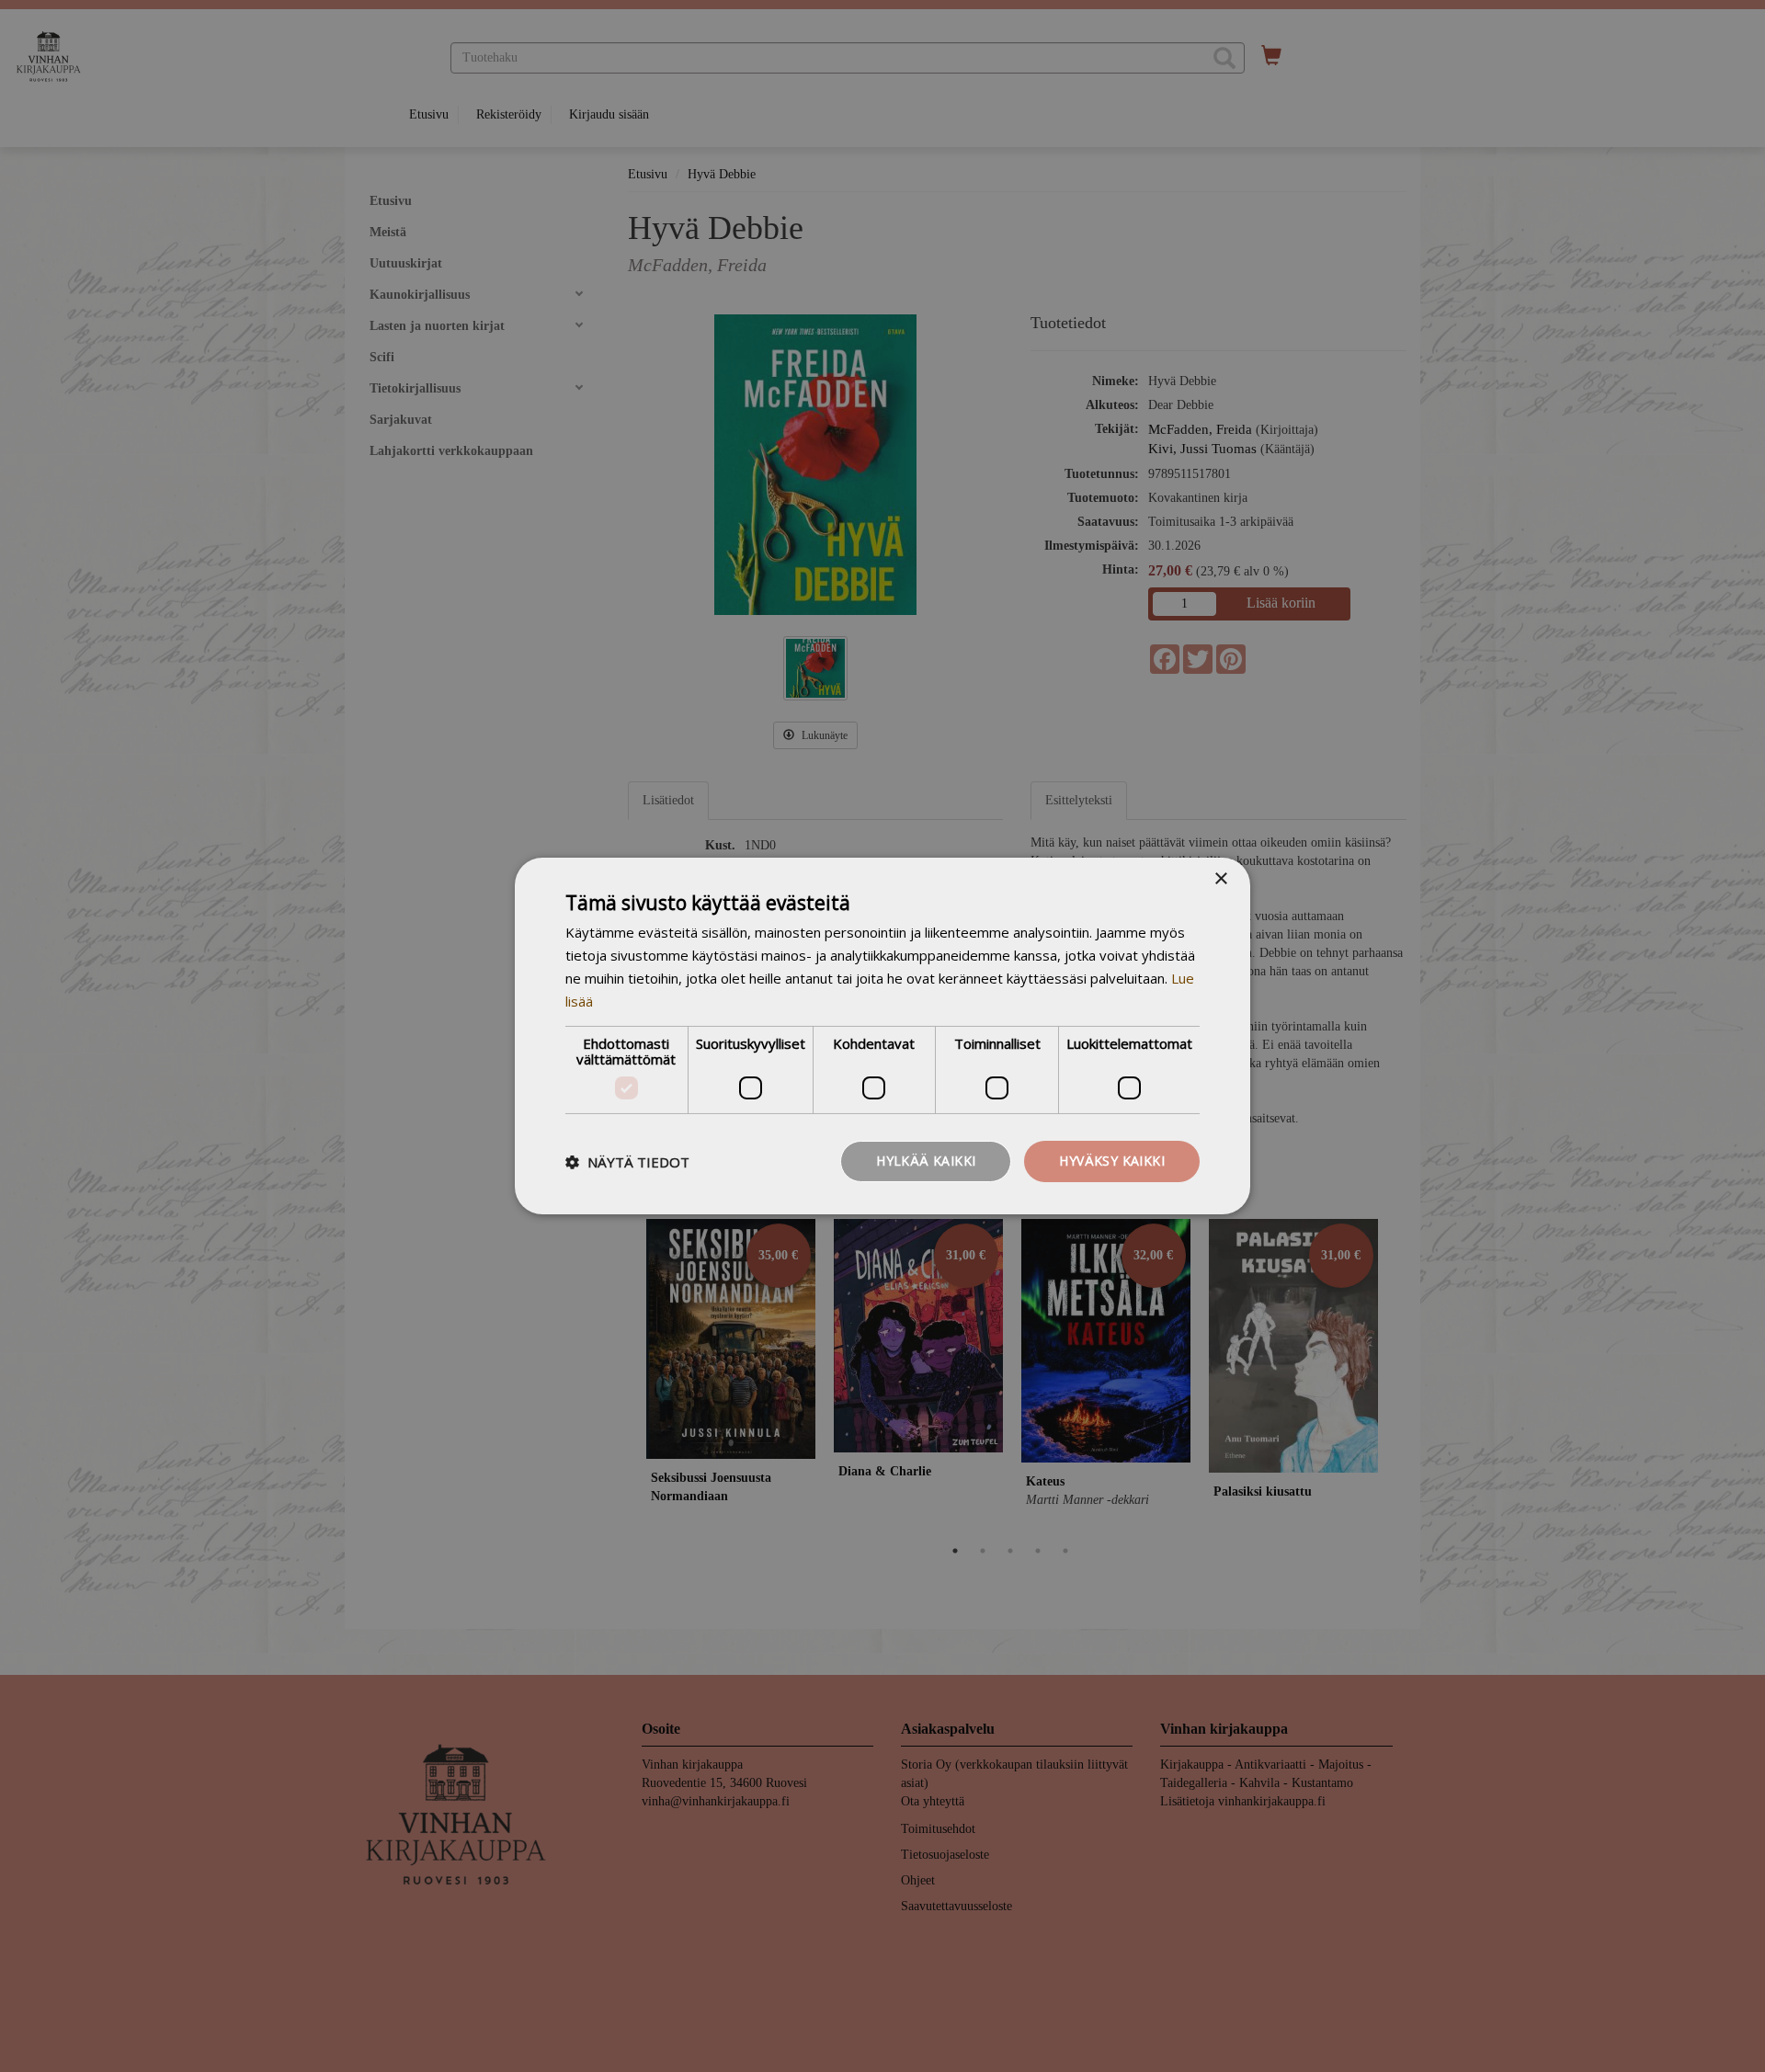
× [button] (1220, 879)
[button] (627, 1162)
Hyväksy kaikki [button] (1112, 1161)
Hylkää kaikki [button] (926, 1161)
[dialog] (882, 1036)
